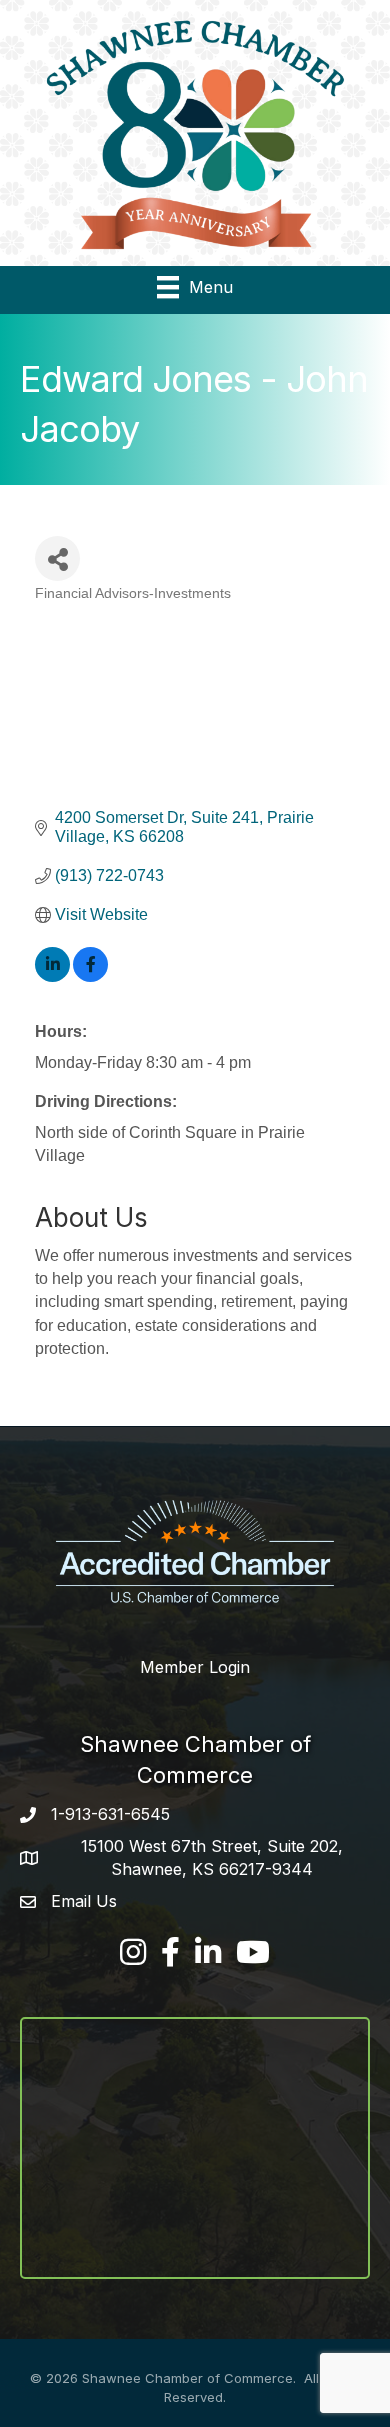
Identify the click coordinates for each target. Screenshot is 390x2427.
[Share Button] (57, 558)
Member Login (195, 1667)
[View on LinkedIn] (52, 976)
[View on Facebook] (90, 976)
